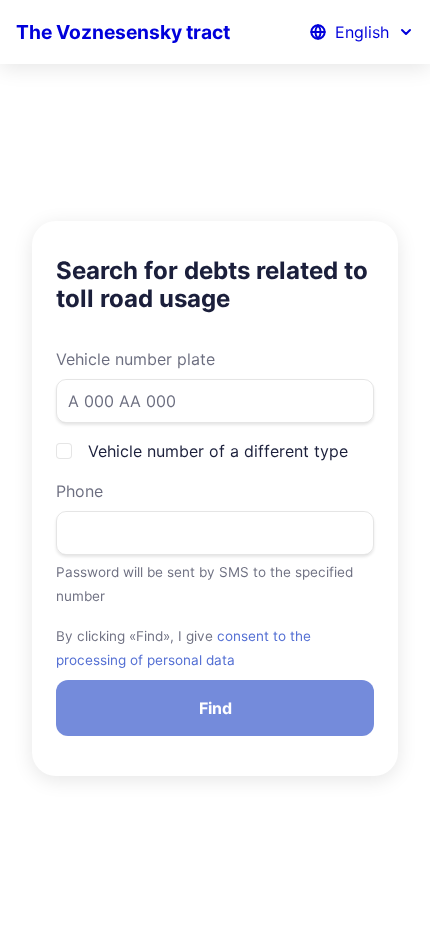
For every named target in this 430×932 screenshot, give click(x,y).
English (362, 32)
